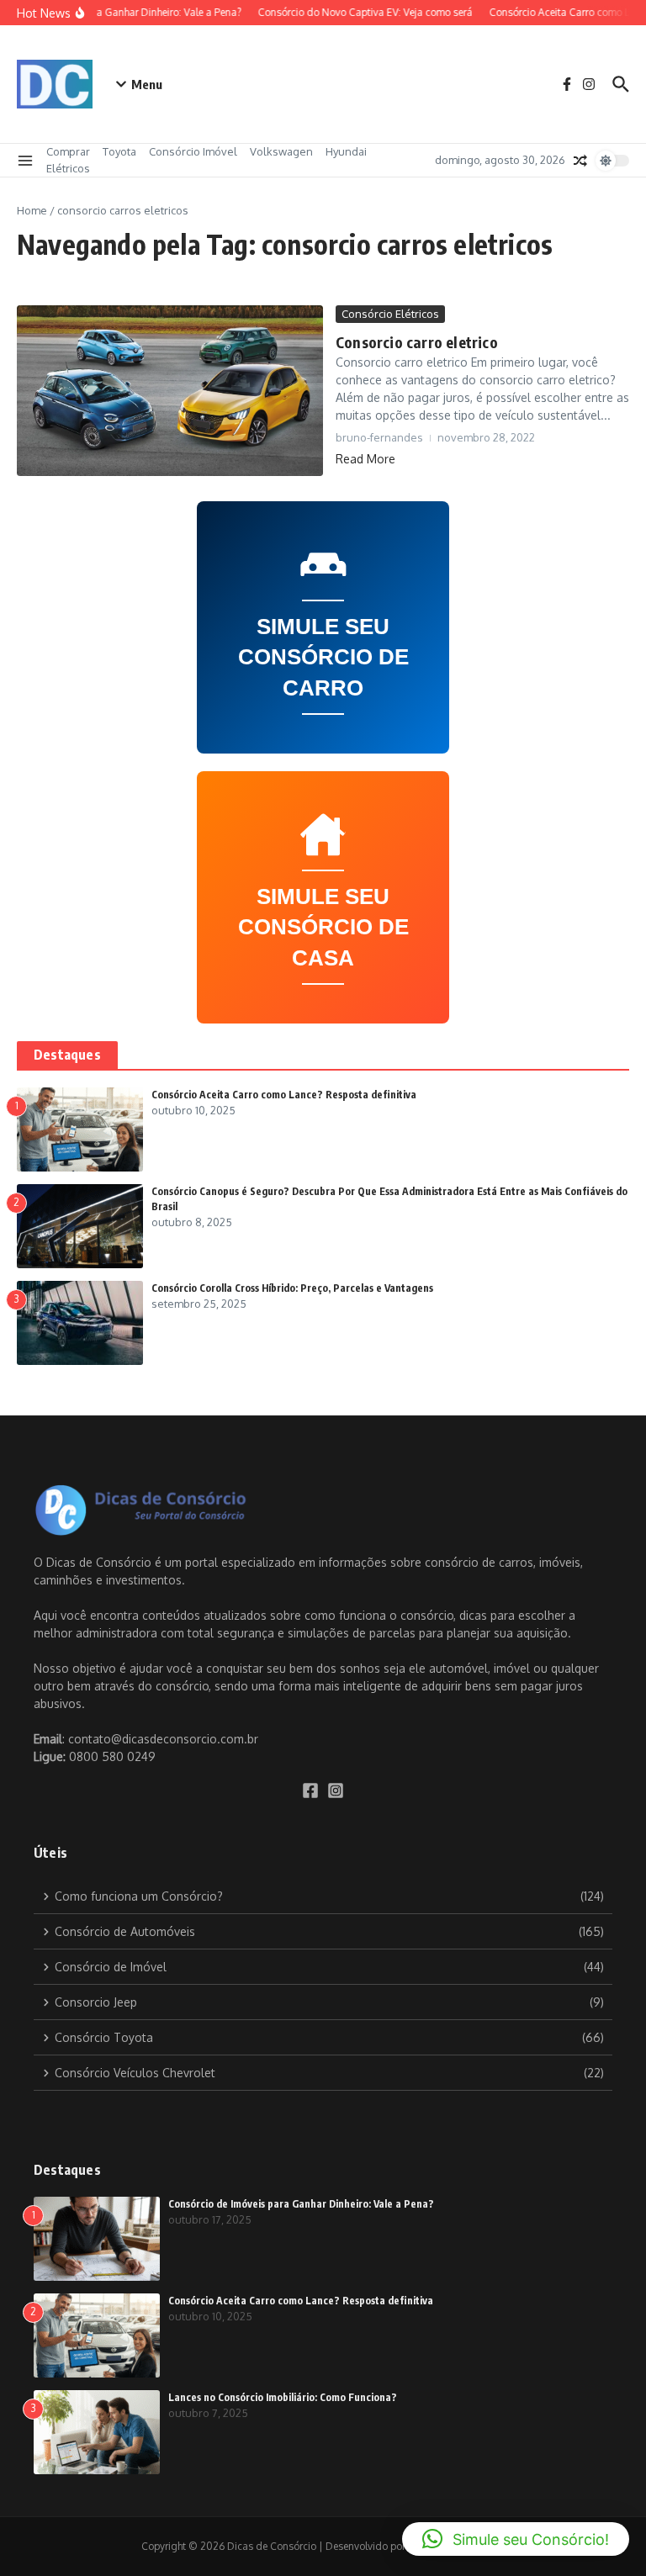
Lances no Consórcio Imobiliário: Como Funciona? (283, 2397)
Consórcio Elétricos (390, 314)
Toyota (119, 151)
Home (32, 210)
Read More (365, 459)
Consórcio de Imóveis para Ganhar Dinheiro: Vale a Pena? (301, 2204)
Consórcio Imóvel (193, 151)
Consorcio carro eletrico (417, 342)
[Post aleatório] (580, 161)
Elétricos (68, 168)
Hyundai (346, 151)
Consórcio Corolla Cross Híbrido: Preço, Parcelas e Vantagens (292, 1288)
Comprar (68, 151)
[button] (516, 2539)
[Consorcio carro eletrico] (170, 391)
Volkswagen (281, 151)
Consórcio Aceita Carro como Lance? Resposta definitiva (284, 1095)
